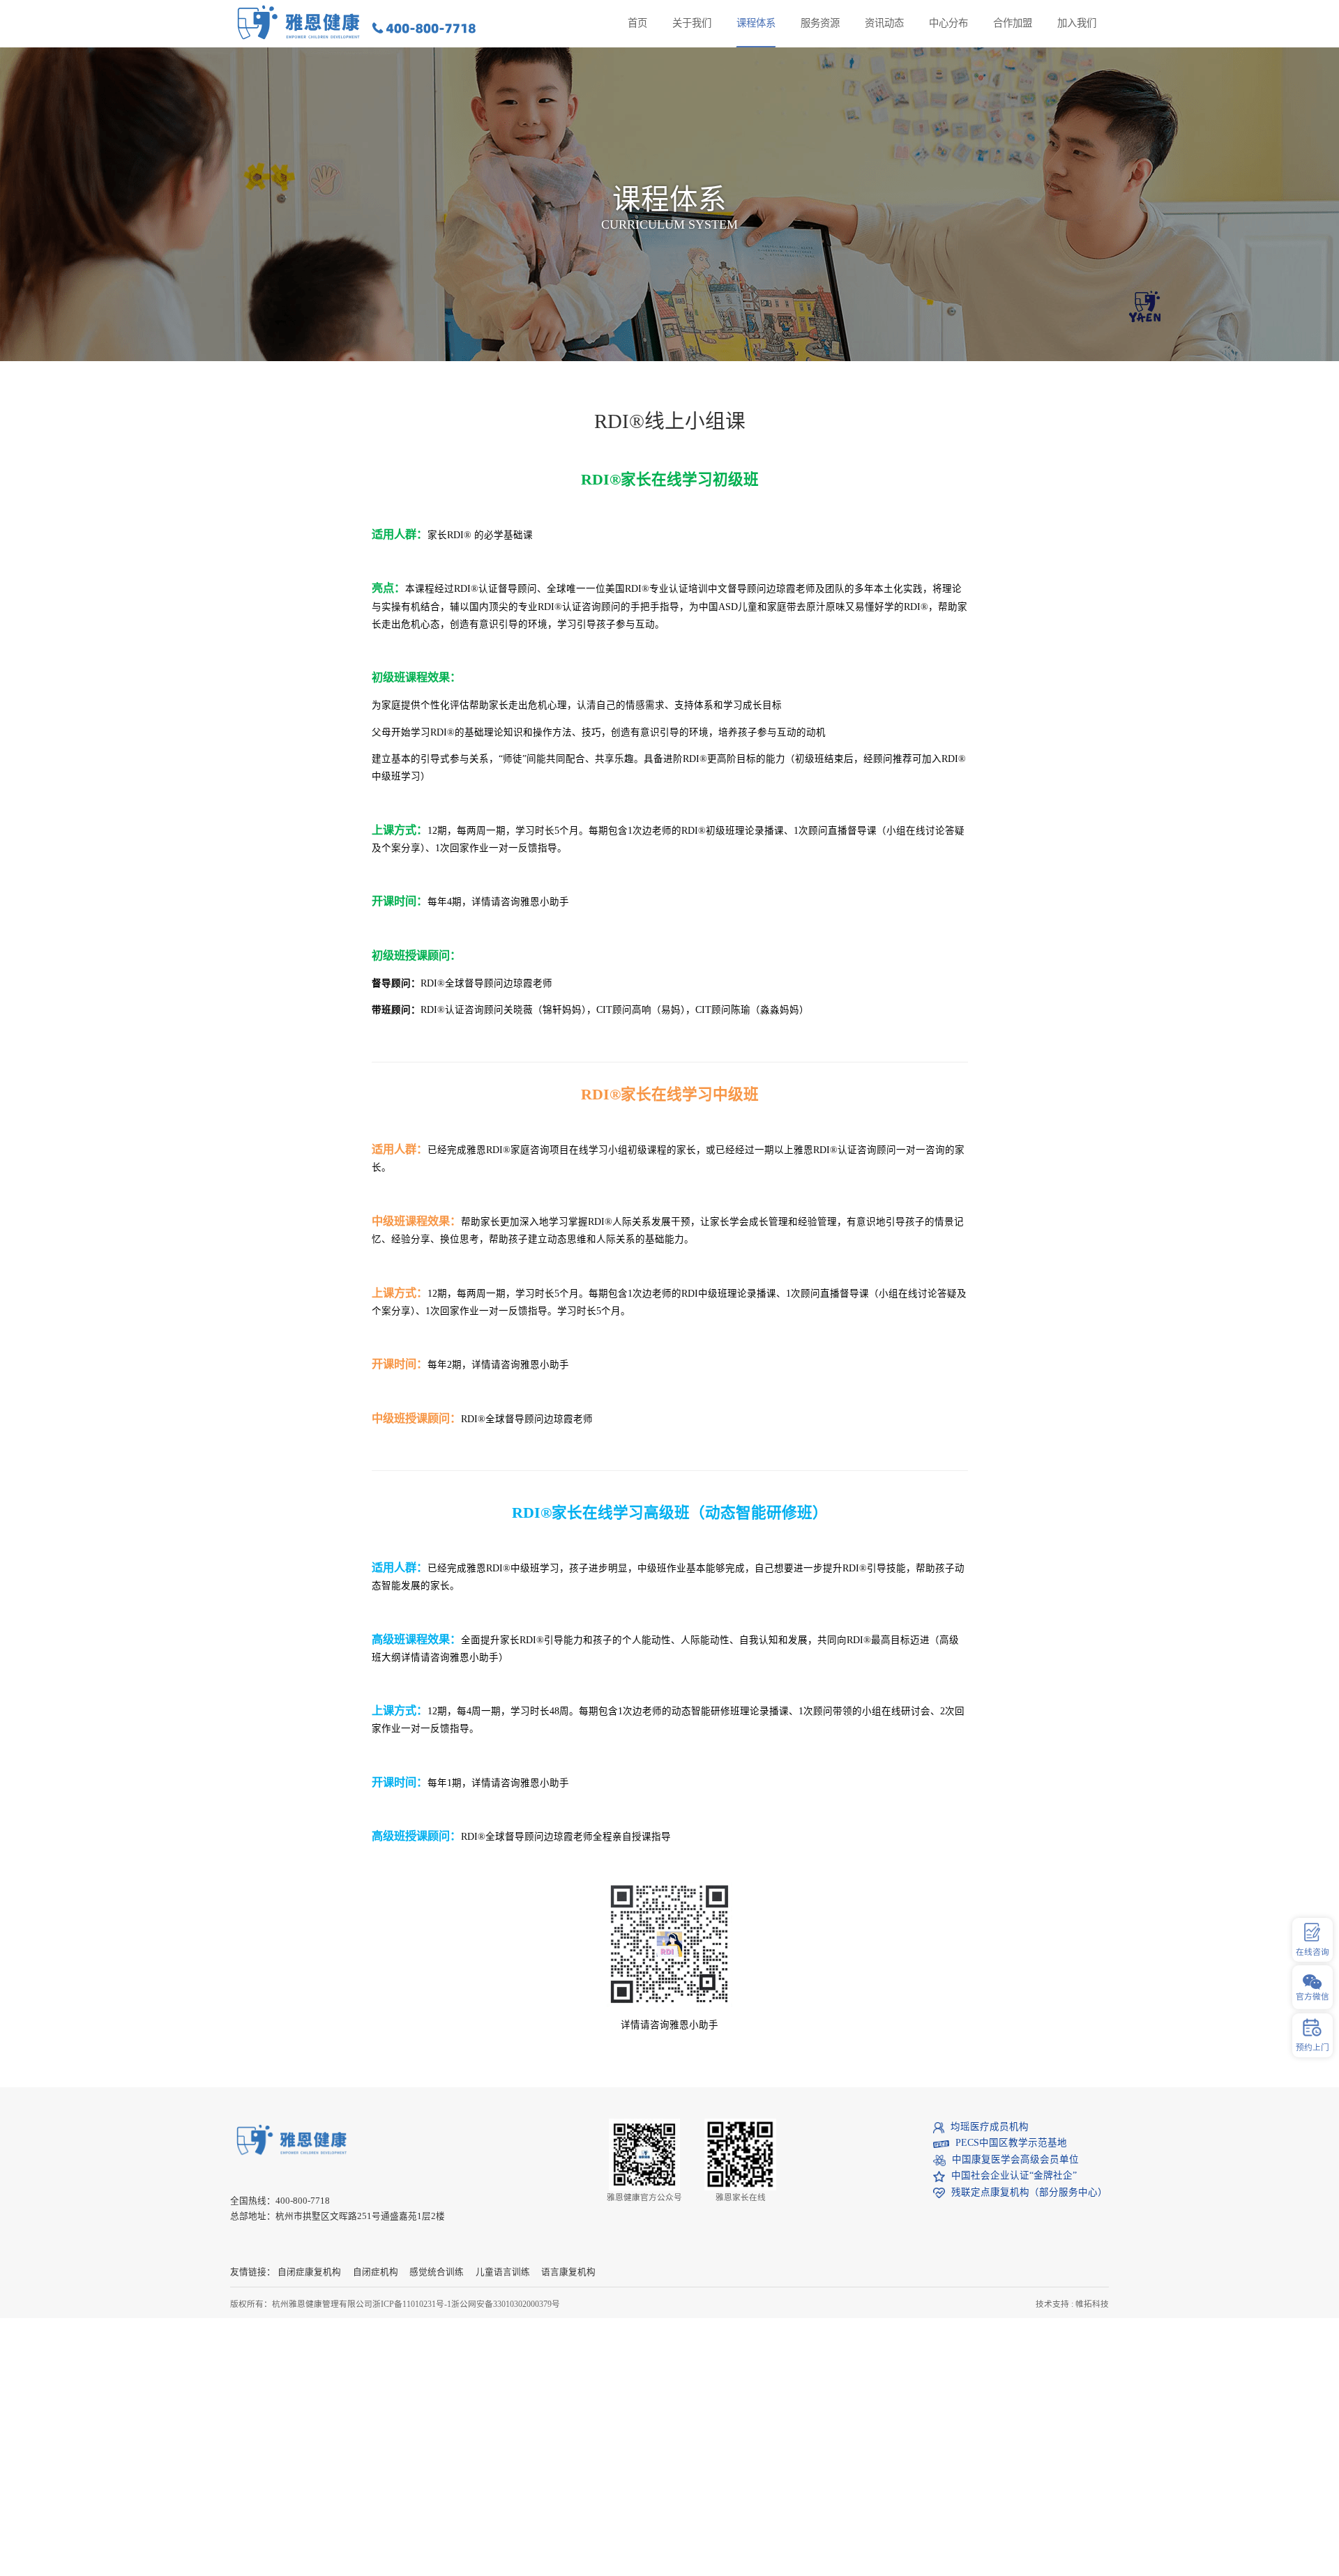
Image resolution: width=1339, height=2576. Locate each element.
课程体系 (756, 23)
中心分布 (948, 23)
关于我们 (692, 23)
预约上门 (1312, 2048)
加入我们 (1077, 23)
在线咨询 (1312, 1952)
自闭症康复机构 (309, 2272)
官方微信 (1312, 1997)
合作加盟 (1013, 23)
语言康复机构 (568, 2272)
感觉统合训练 (437, 2272)
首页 (637, 23)
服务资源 (820, 23)
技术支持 (1052, 2304)
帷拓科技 (1092, 2304)
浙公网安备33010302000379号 (506, 2304)
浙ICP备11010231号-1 (412, 2304)
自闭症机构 (376, 2272)
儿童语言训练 (503, 2272)
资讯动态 (884, 23)
